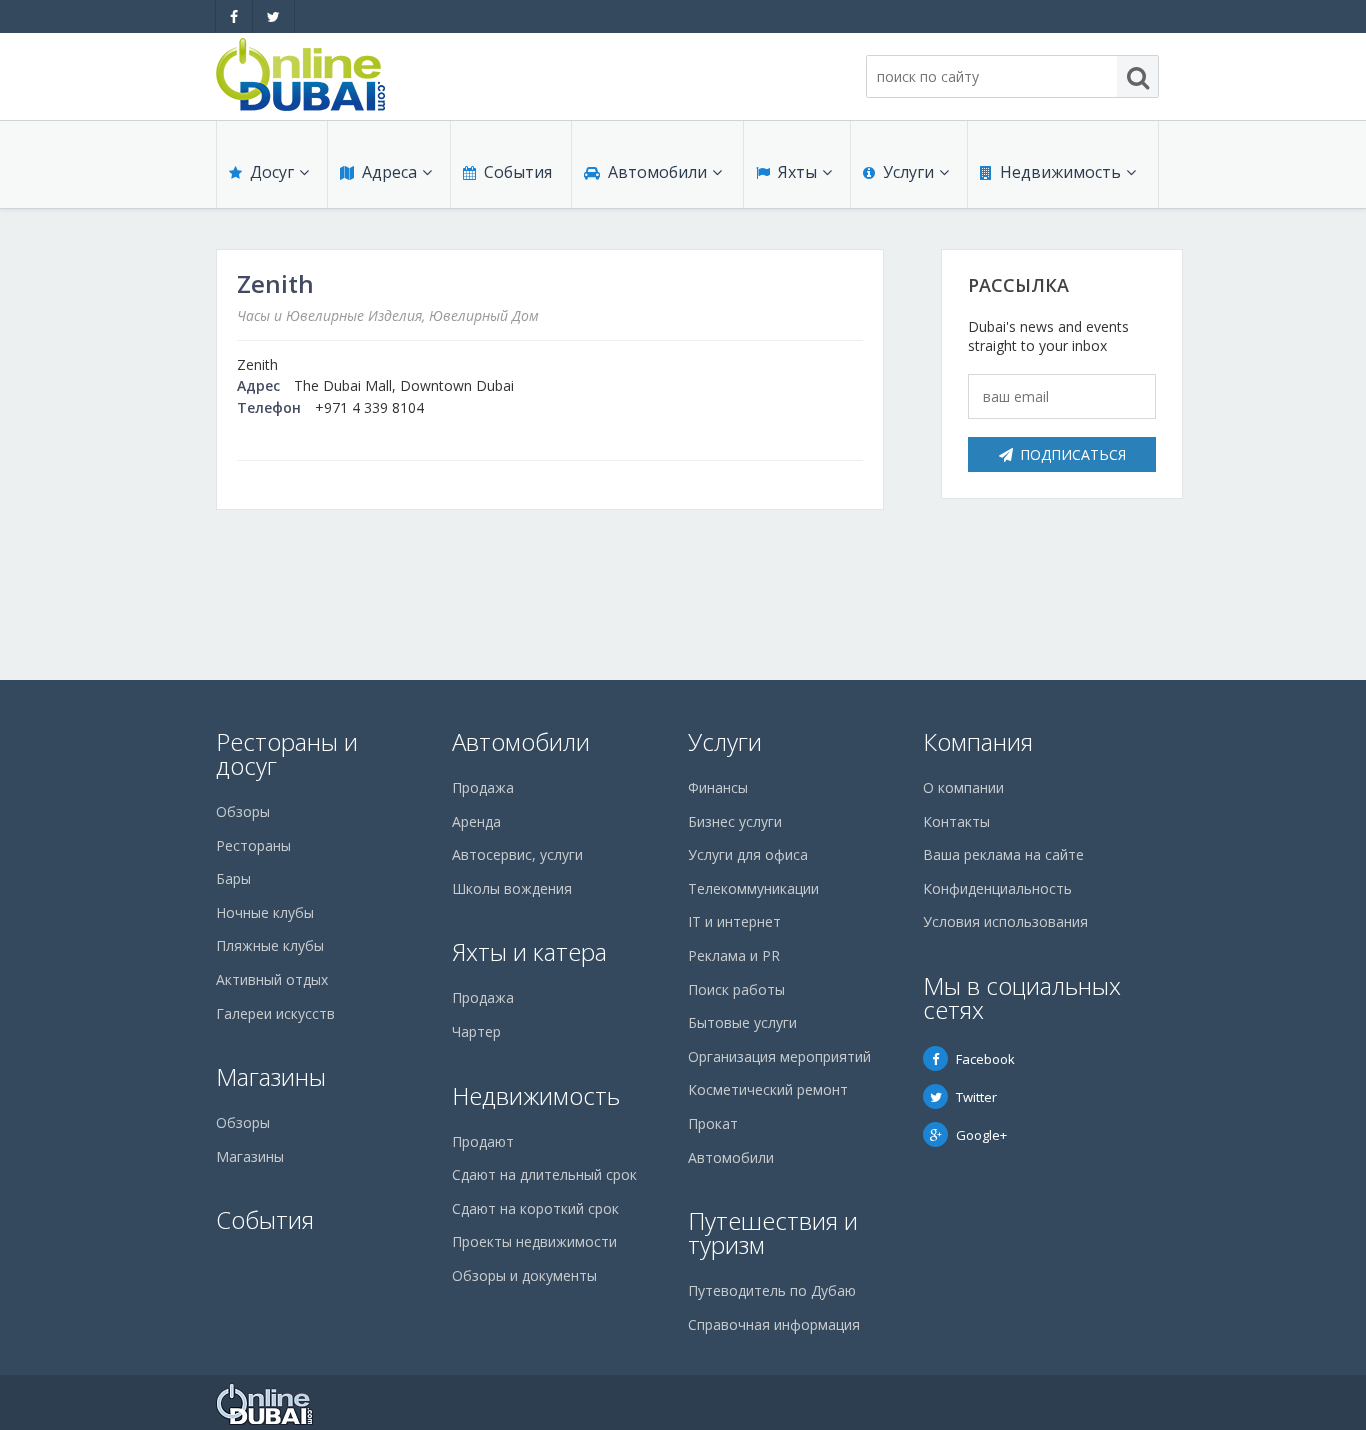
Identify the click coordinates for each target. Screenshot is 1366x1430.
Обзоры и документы (524, 1275)
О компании (963, 787)
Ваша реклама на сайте (1003, 854)
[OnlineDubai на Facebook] (234, 16)
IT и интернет (734, 921)
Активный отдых (272, 979)
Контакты (956, 821)
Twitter (976, 1097)
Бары (233, 878)
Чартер (476, 1031)
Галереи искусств (275, 1013)
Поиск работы (736, 989)
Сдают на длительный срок (544, 1174)
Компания (978, 741)
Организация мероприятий (779, 1056)
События (518, 172)
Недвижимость (1060, 172)
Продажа (483, 787)
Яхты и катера (529, 951)
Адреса (389, 172)
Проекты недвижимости (534, 1241)
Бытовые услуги (742, 1022)
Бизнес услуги (735, 821)
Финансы (718, 787)
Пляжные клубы (270, 945)
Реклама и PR (734, 955)
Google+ (981, 1135)
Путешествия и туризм (773, 1232)
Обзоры (243, 811)
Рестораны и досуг (287, 753)
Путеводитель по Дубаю (772, 1290)
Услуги (908, 172)
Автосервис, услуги (517, 854)
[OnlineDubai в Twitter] (273, 16)
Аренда (476, 821)
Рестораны (253, 845)
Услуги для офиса (748, 854)
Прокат (713, 1123)
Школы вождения (512, 888)
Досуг (272, 172)
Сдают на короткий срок (535, 1208)
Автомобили (657, 172)
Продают (483, 1141)
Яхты (797, 172)
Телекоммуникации (753, 888)
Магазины (271, 1076)
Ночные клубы (265, 912)
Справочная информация (774, 1324)
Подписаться (1073, 454)
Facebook (985, 1059)
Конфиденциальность (997, 888)
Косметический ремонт (768, 1089)
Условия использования (1005, 921)
